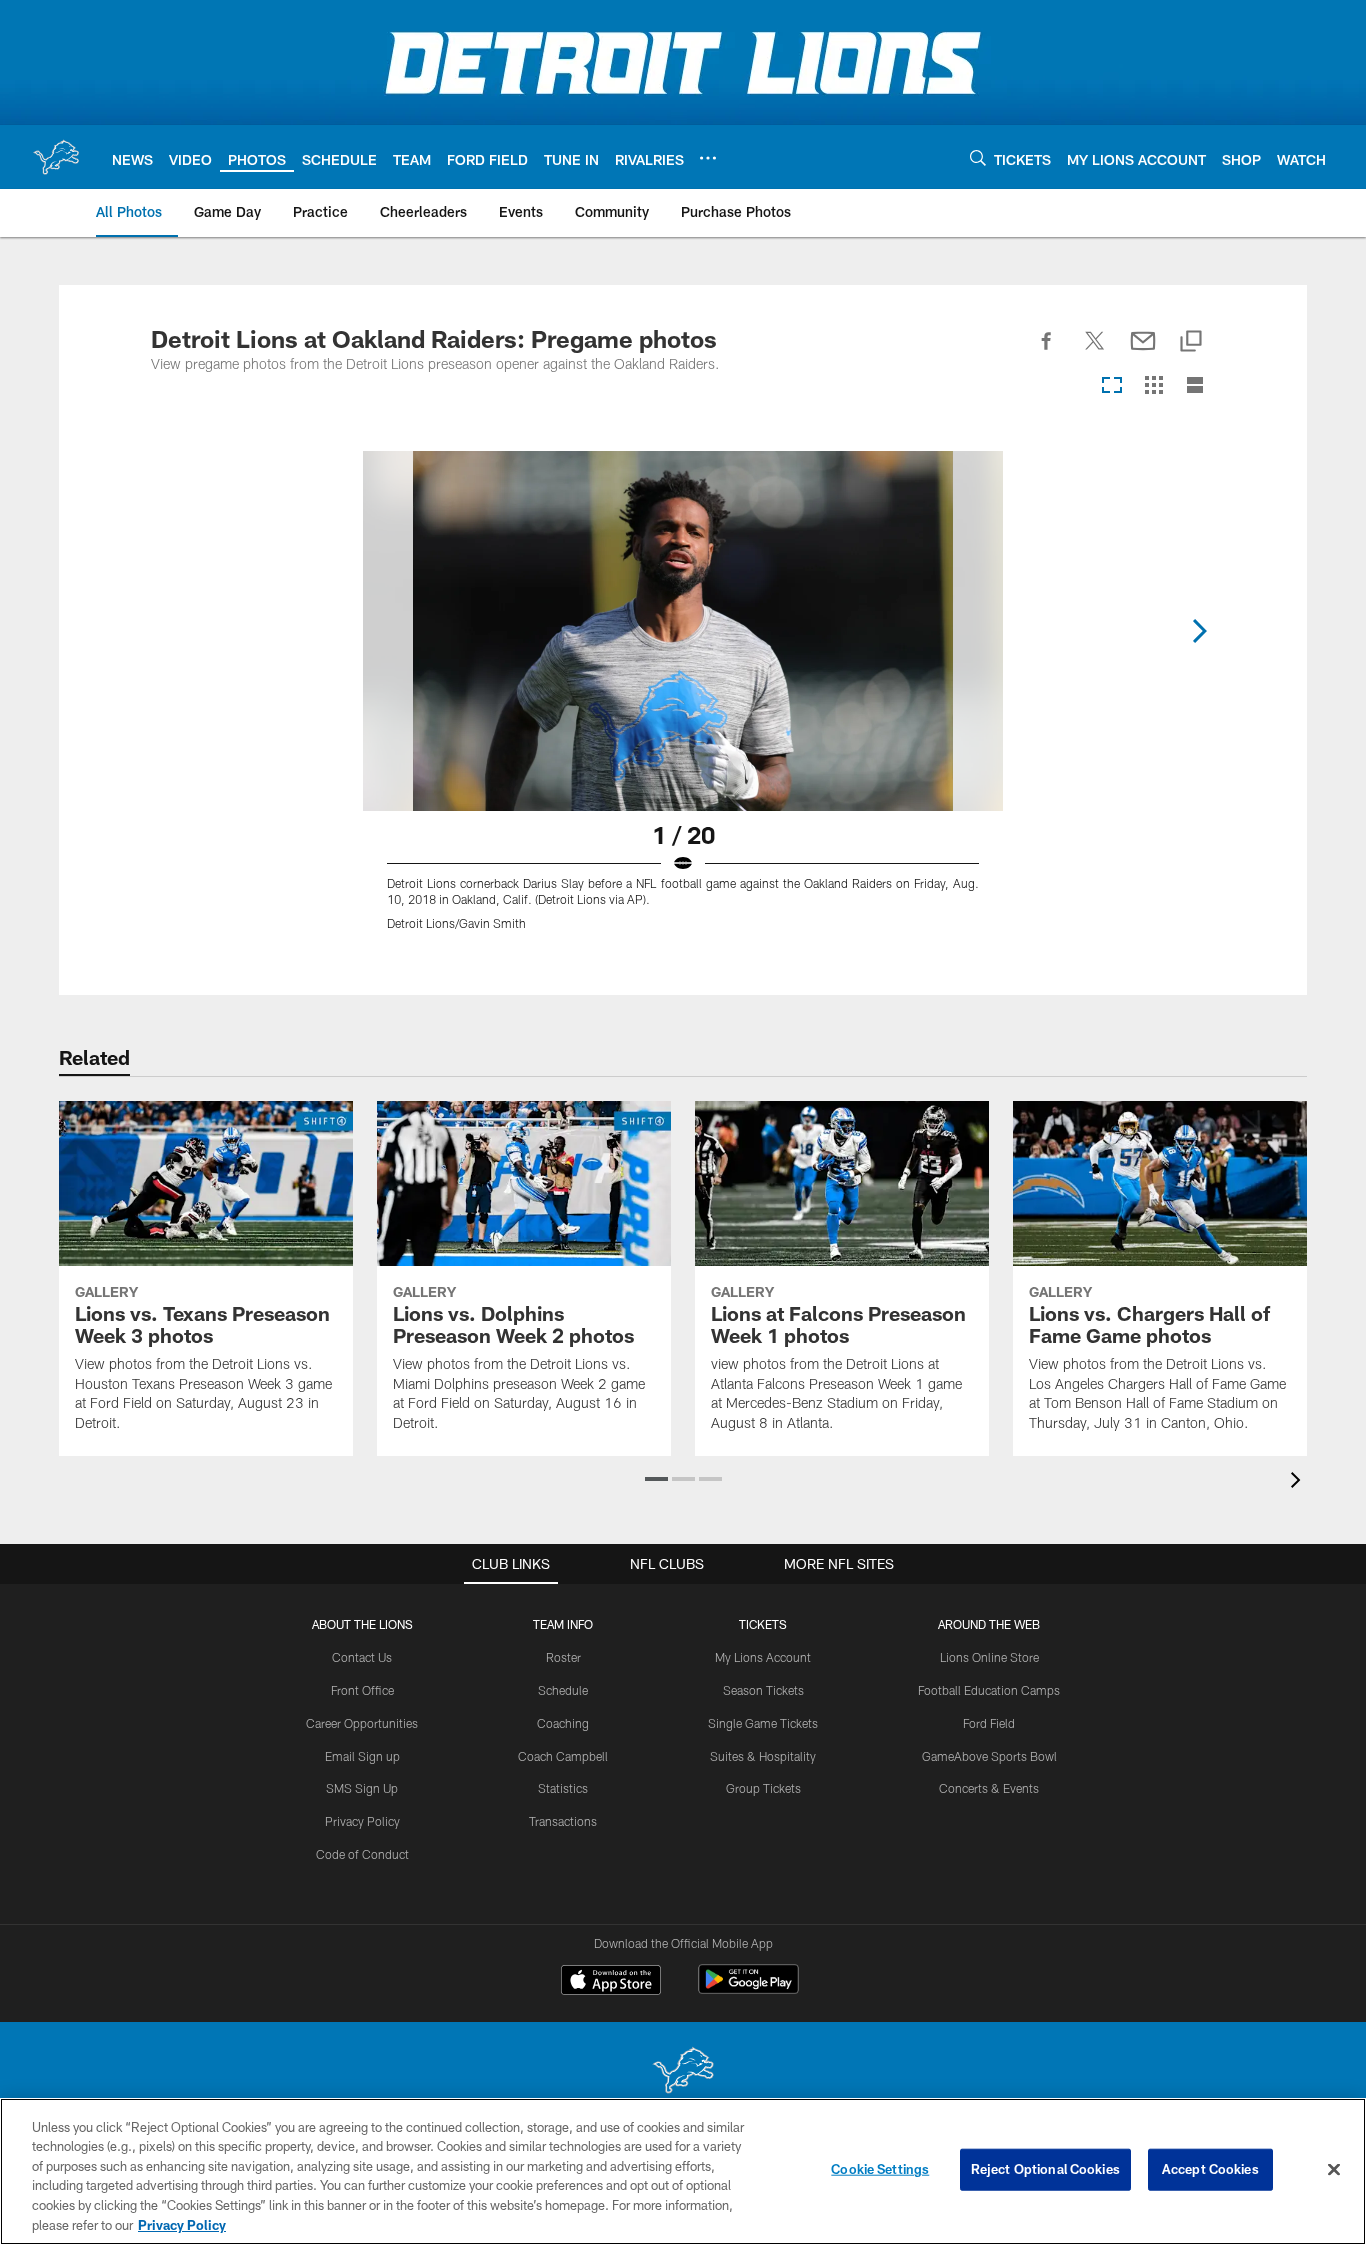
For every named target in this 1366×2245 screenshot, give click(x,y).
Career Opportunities (362, 1723)
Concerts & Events (989, 1788)
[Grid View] (1153, 386)
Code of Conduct (362, 1854)
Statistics (563, 1788)
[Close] (1334, 2170)
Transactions (563, 1821)
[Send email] (1143, 352)
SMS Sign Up (362, 1788)
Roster (563, 1657)
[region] (683, 2171)
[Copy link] (1191, 342)
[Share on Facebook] (1047, 352)
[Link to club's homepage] (56, 157)
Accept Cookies (1210, 2169)
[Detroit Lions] (683, 2072)
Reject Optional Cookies (1045, 2169)
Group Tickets (763, 1788)
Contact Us (362, 1657)
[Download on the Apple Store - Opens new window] (611, 1982)
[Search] (978, 157)
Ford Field (989, 1723)
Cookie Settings (880, 2169)
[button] (656, 1479)
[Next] (1199, 631)
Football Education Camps (989, 1690)
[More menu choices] (708, 158)
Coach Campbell (563, 1756)
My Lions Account (763, 1657)
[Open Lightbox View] (683, 703)
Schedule (563, 1690)
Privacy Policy (362, 1821)
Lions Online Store (989, 1657)
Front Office (362, 1690)
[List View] (1195, 386)
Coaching (563, 1723)
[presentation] (1299, 1482)
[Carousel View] (1112, 386)
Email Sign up (362, 1756)
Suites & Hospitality (763, 1756)
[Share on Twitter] (1095, 352)
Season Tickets (763, 1690)
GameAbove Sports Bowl (989, 1756)
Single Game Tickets (763, 1723)
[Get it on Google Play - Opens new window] (748, 1989)
